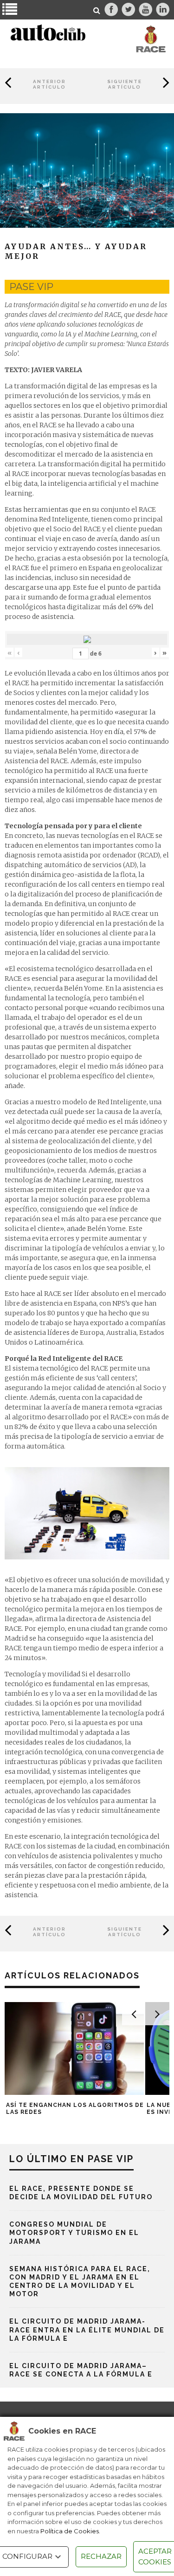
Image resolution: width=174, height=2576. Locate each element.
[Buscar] (97, 11)
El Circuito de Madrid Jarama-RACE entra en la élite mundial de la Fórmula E (87, 2330)
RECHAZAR (101, 2556)
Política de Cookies (70, 2531)
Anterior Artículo (49, 84)
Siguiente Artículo (125, 84)
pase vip (31, 287)
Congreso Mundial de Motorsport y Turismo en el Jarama (74, 2233)
